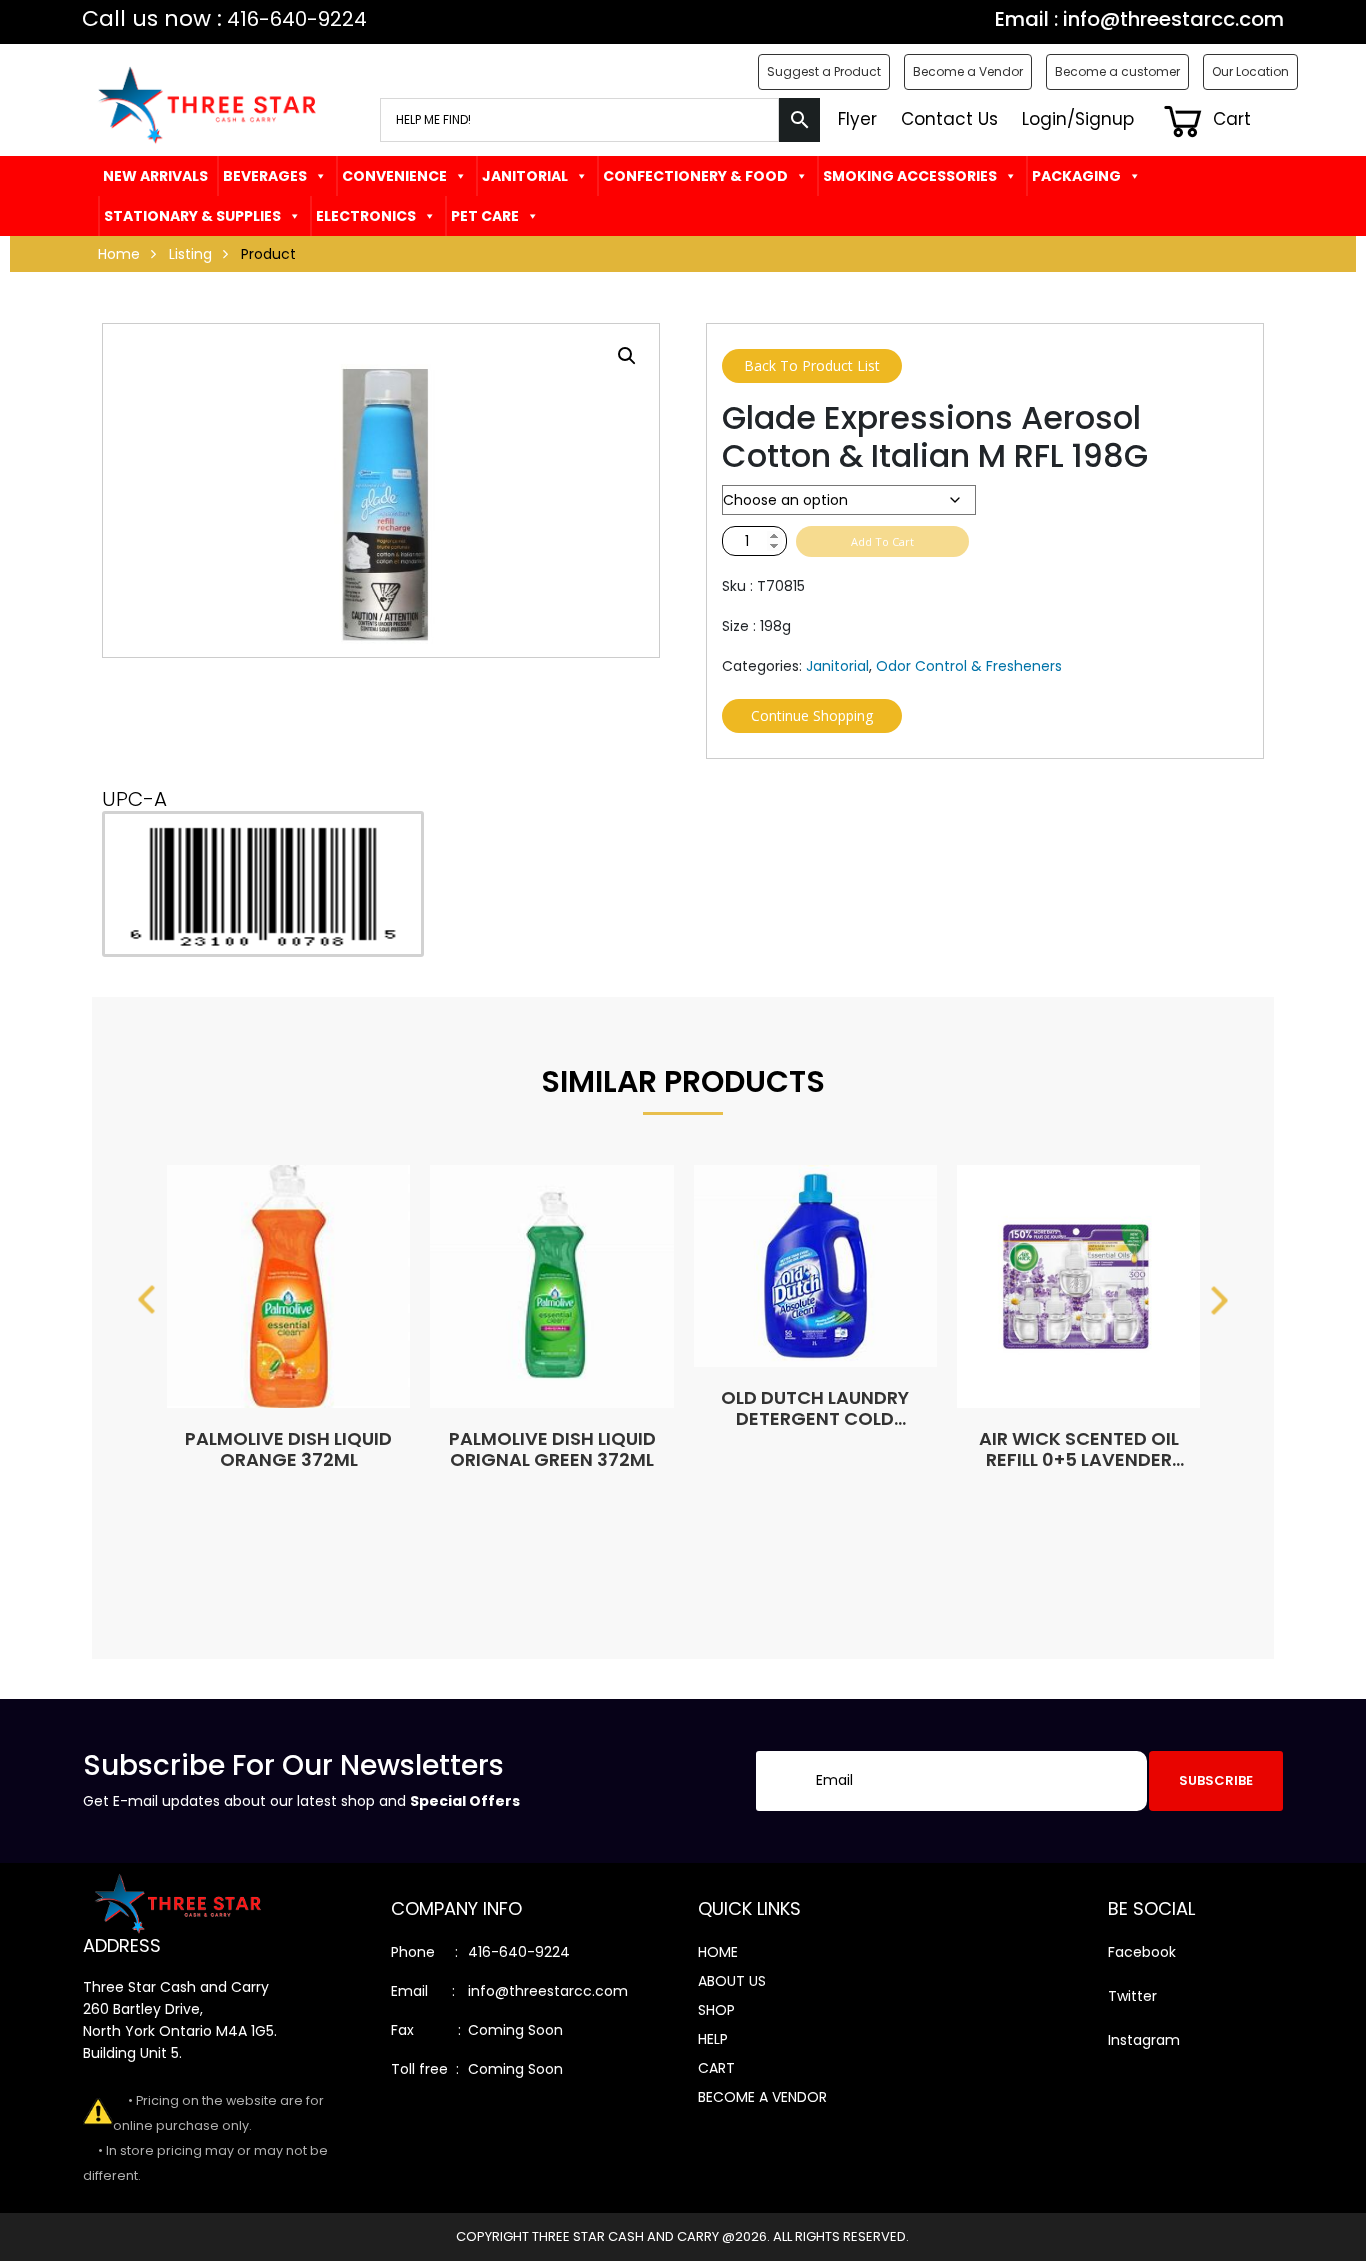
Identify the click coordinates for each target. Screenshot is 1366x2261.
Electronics (366, 216)
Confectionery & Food (695, 176)
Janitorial (525, 176)
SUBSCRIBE (1216, 1780)
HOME (718, 1952)
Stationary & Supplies (192, 216)
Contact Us (949, 119)
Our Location (1250, 71)
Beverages (265, 176)
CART (716, 2068)
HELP (713, 2039)
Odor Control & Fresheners (969, 666)
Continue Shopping (812, 715)
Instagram (1144, 2040)
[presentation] (147, 1300)
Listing (190, 254)
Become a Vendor (968, 71)
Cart (1229, 119)
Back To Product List (812, 365)
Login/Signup (1078, 119)
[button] (627, 356)
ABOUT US (732, 1981)
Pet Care (485, 216)
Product (268, 254)
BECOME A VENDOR (762, 2097)
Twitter (1132, 1996)
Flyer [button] (857, 119)
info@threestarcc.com (1173, 19)
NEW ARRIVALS (155, 176)
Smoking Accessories (910, 176)
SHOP (716, 2010)
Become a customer (1117, 71)
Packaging (1076, 176)
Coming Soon (515, 2030)
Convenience (394, 176)
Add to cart (882, 541)
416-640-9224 (519, 1952)
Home (119, 254)
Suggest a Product (824, 71)
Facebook (1142, 1952)
